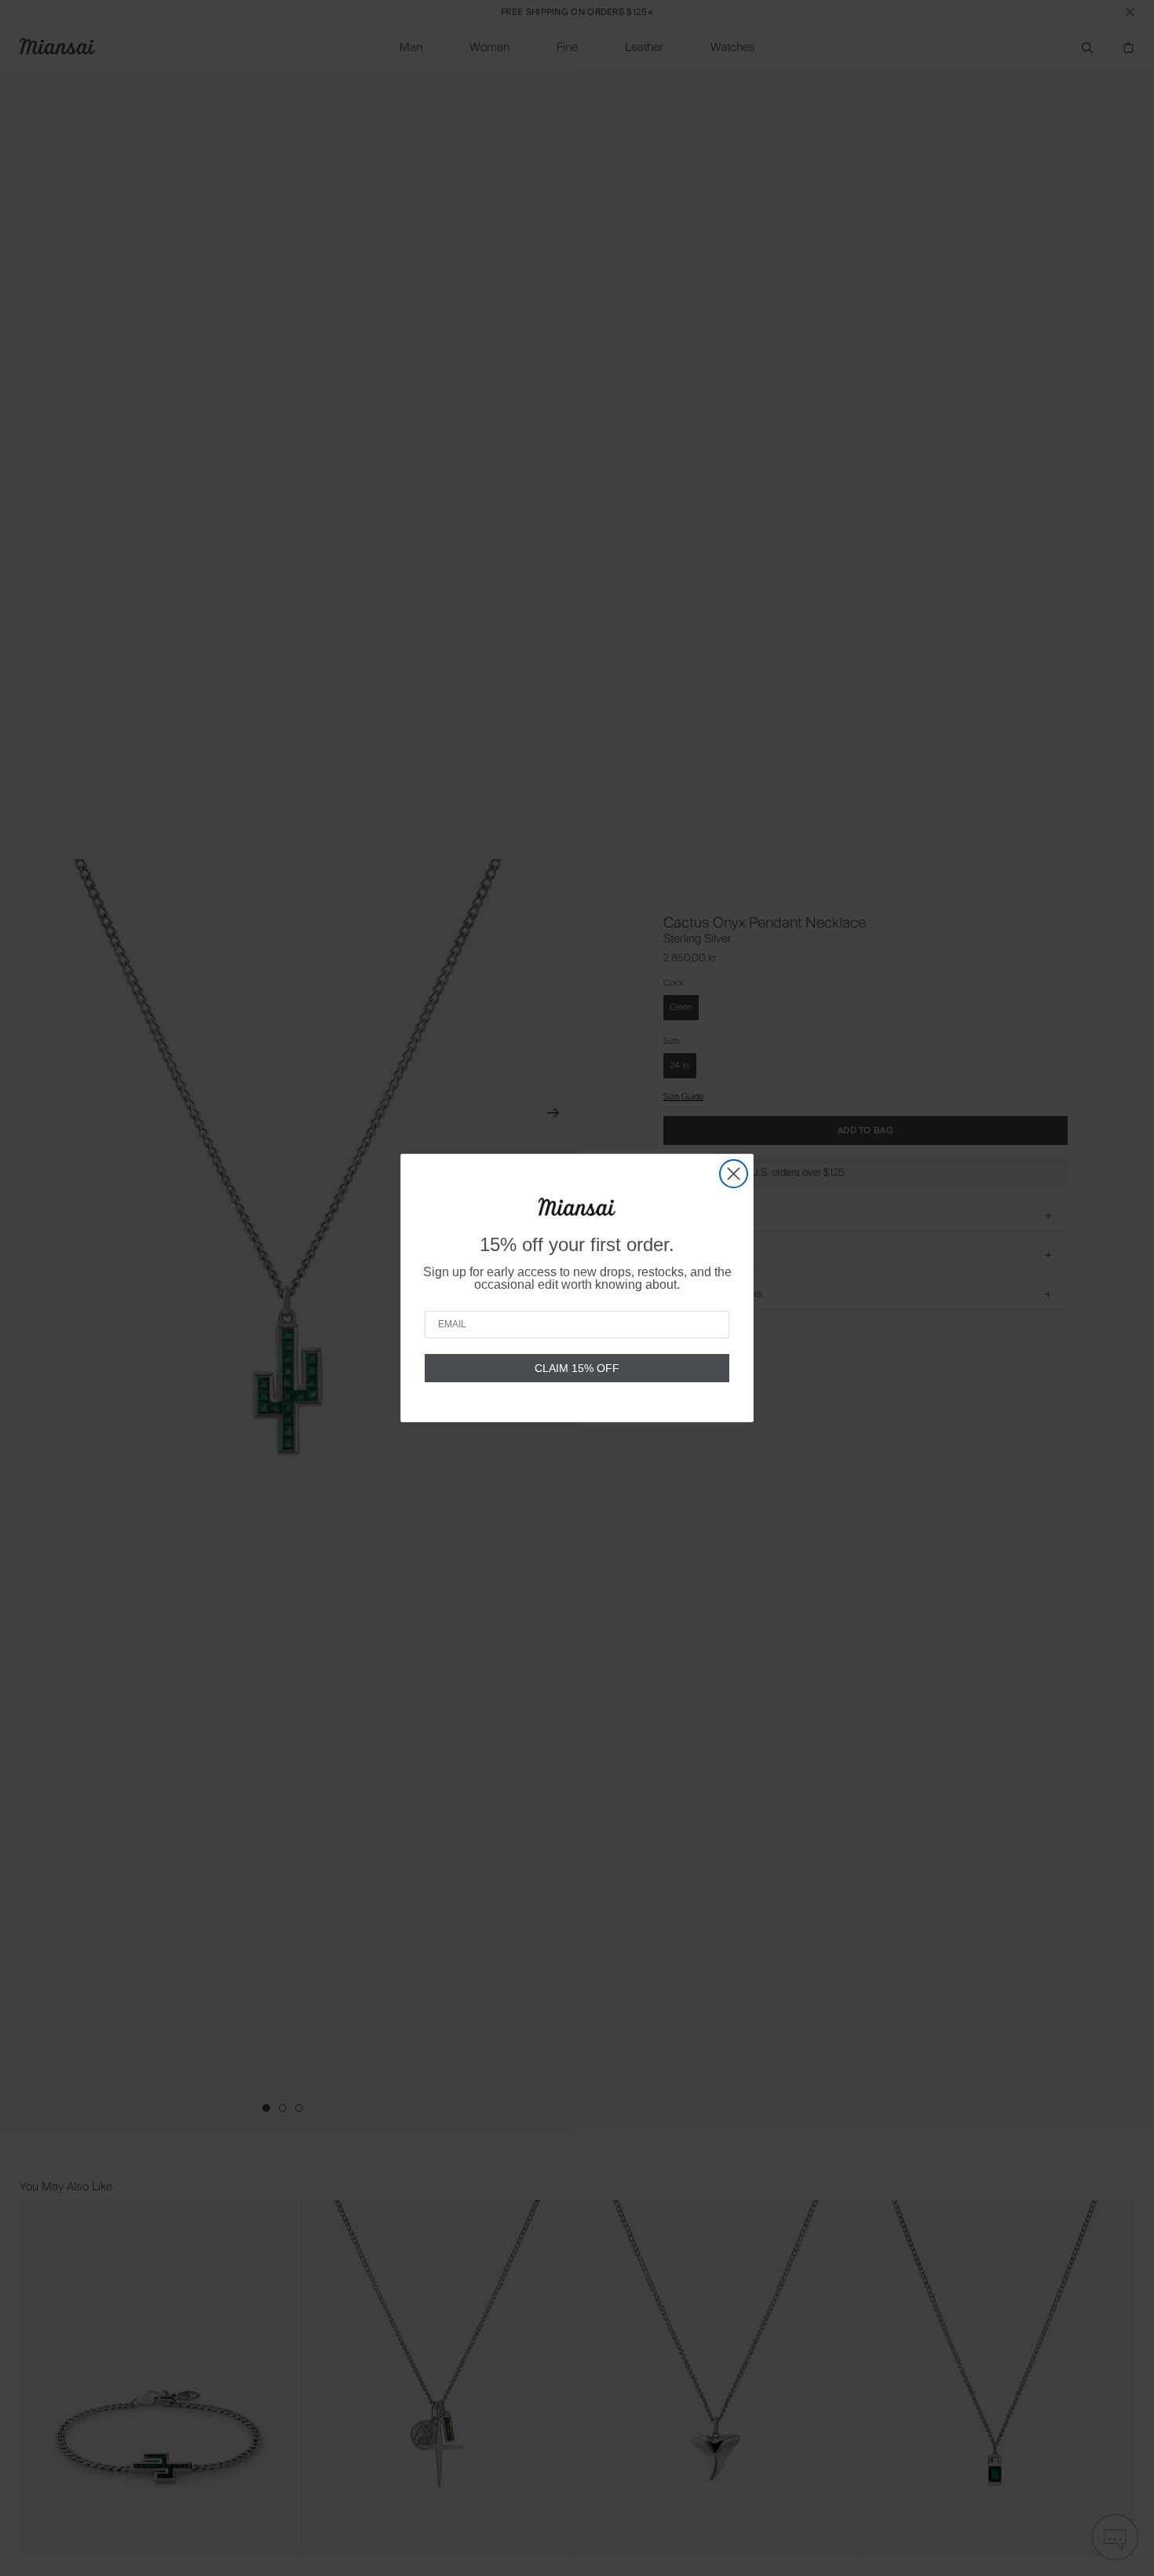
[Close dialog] (734, 1174)
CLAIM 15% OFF (577, 1368)
